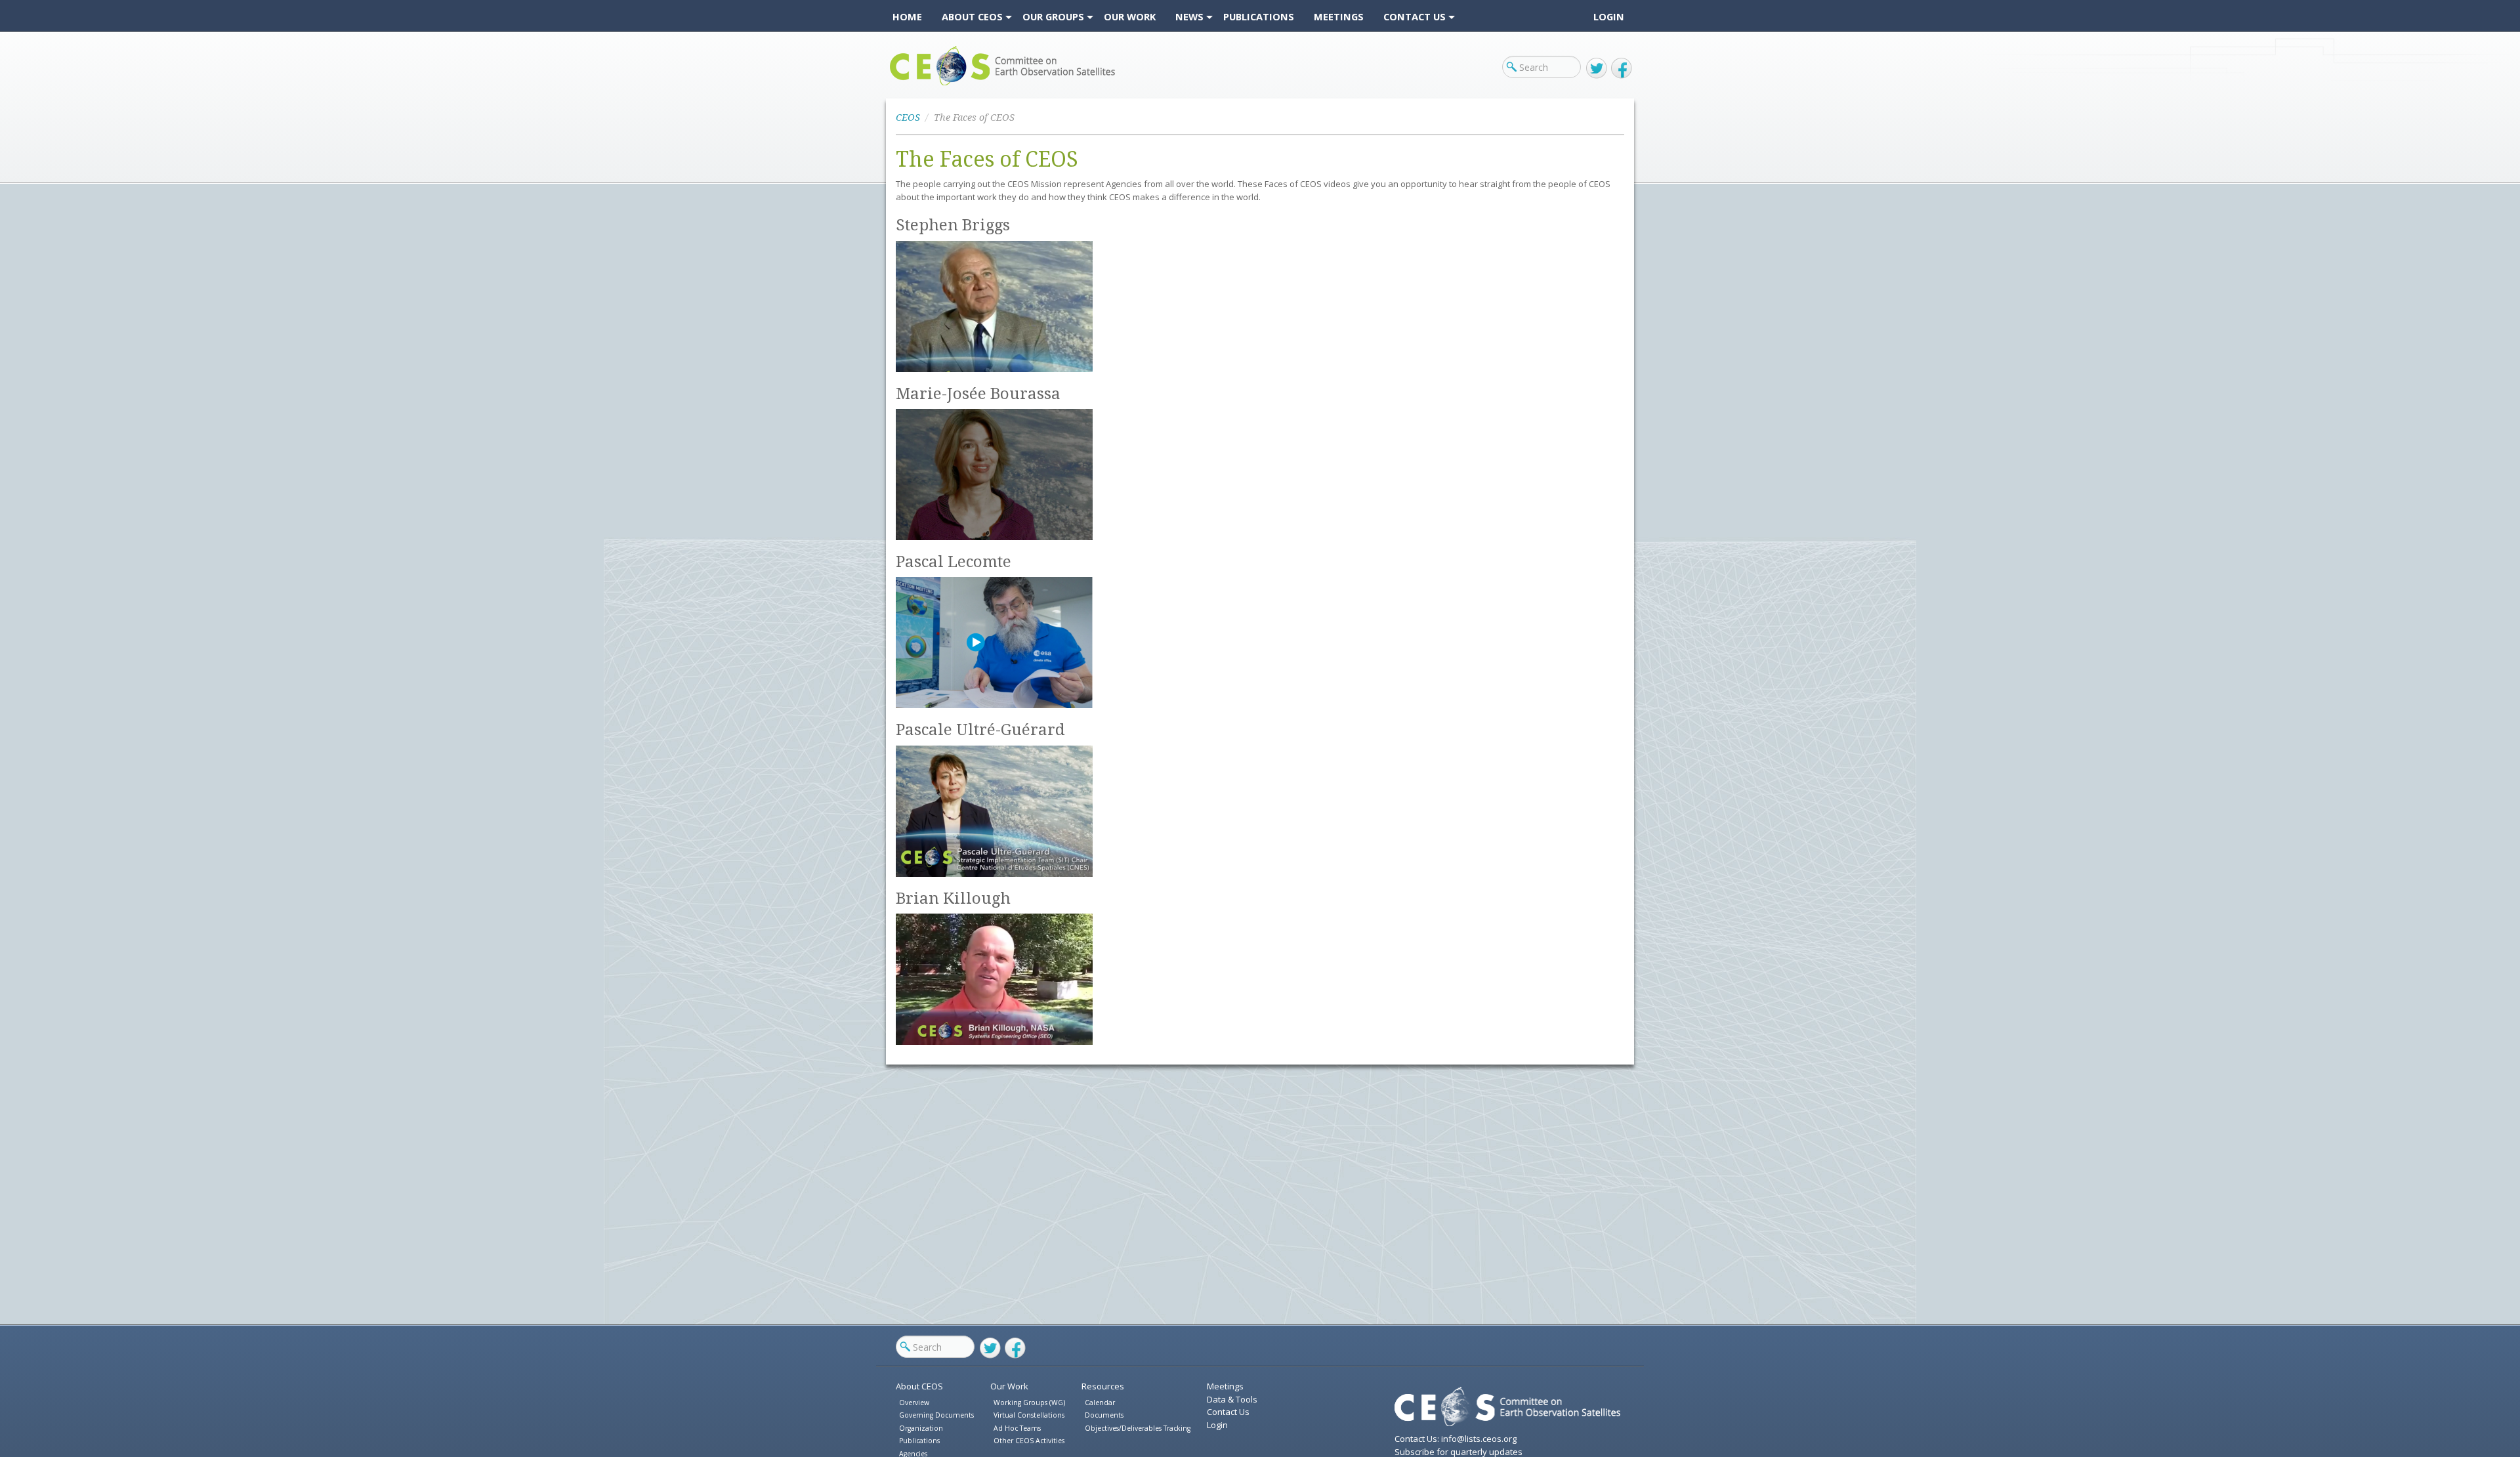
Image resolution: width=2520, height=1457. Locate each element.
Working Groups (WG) (1029, 1403)
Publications (919, 1441)
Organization (921, 1428)
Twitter (1597, 68)
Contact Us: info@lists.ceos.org (1456, 1439)
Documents (1104, 1415)
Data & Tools (1232, 1399)
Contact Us (1228, 1412)
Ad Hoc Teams (1017, 1428)
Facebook (1622, 68)
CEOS (901, 85)
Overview (914, 1403)
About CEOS (919, 1386)
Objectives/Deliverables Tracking (1138, 1428)
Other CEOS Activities (1029, 1441)
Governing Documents (936, 1415)
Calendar (1100, 1403)
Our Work (1009, 1386)
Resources (1103, 1386)
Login (1609, 16)
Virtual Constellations (1029, 1415)
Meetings (1225, 1386)
